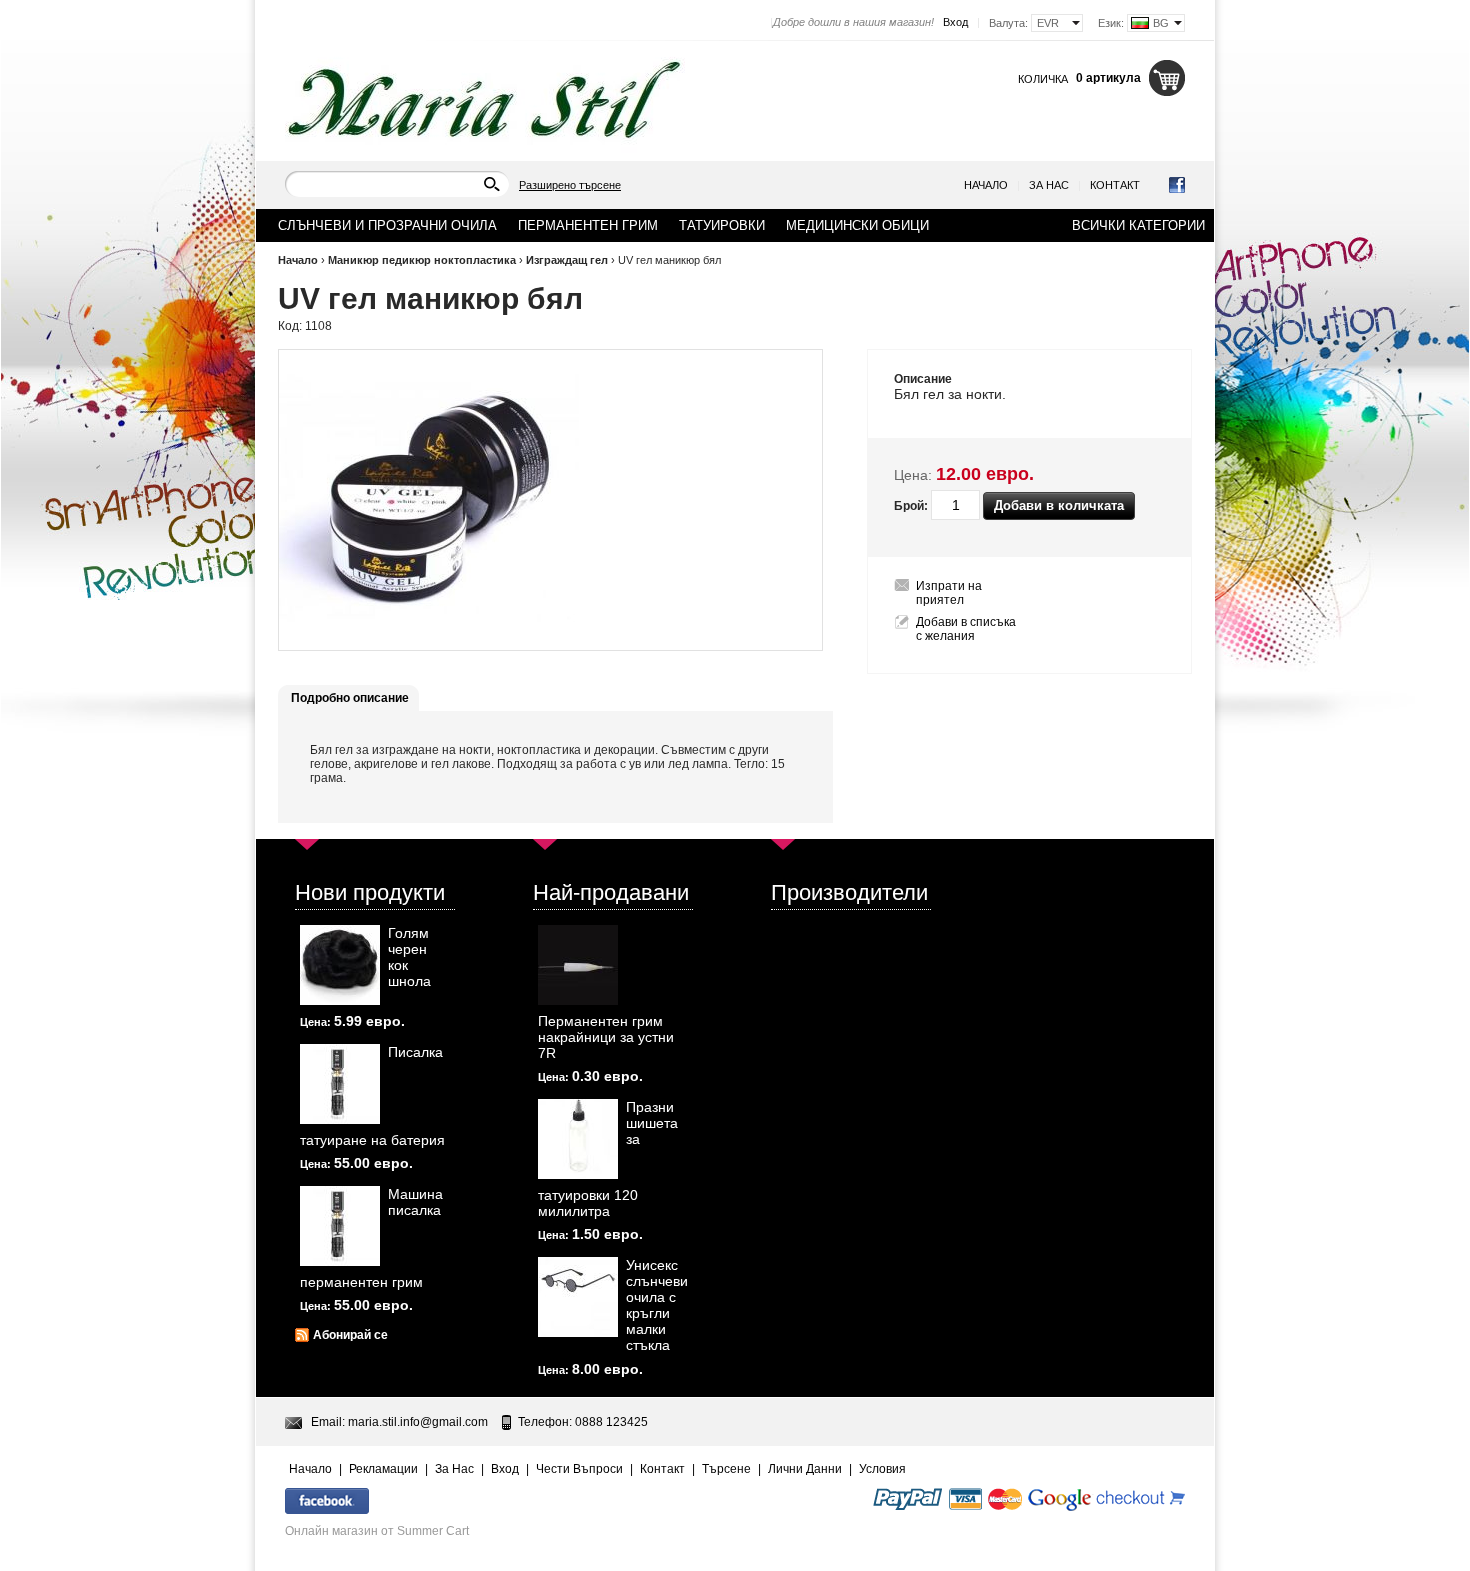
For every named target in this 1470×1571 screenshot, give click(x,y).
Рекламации (383, 1469)
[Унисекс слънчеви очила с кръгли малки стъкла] (578, 1297)
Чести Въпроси (579, 1469)
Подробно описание (350, 698)
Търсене (726, 1469)
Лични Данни (805, 1469)
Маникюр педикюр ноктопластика (422, 260)
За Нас (1049, 185)
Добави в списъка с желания (966, 629)
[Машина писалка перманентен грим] (340, 1226)
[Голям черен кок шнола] (340, 965)
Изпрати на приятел (949, 593)
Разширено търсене (570, 185)
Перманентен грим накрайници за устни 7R (606, 1037)
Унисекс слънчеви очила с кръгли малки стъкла (657, 1305)
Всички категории (1138, 225)
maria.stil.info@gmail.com (418, 1422)
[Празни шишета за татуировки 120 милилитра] (578, 1139)
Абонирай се (350, 1335)
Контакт (1115, 185)
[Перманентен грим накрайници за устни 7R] (578, 965)
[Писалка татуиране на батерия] (340, 1084)
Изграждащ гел (567, 260)
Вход (955, 22)
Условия (882, 1469)
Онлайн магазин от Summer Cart (377, 1531)
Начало (986, 185)
